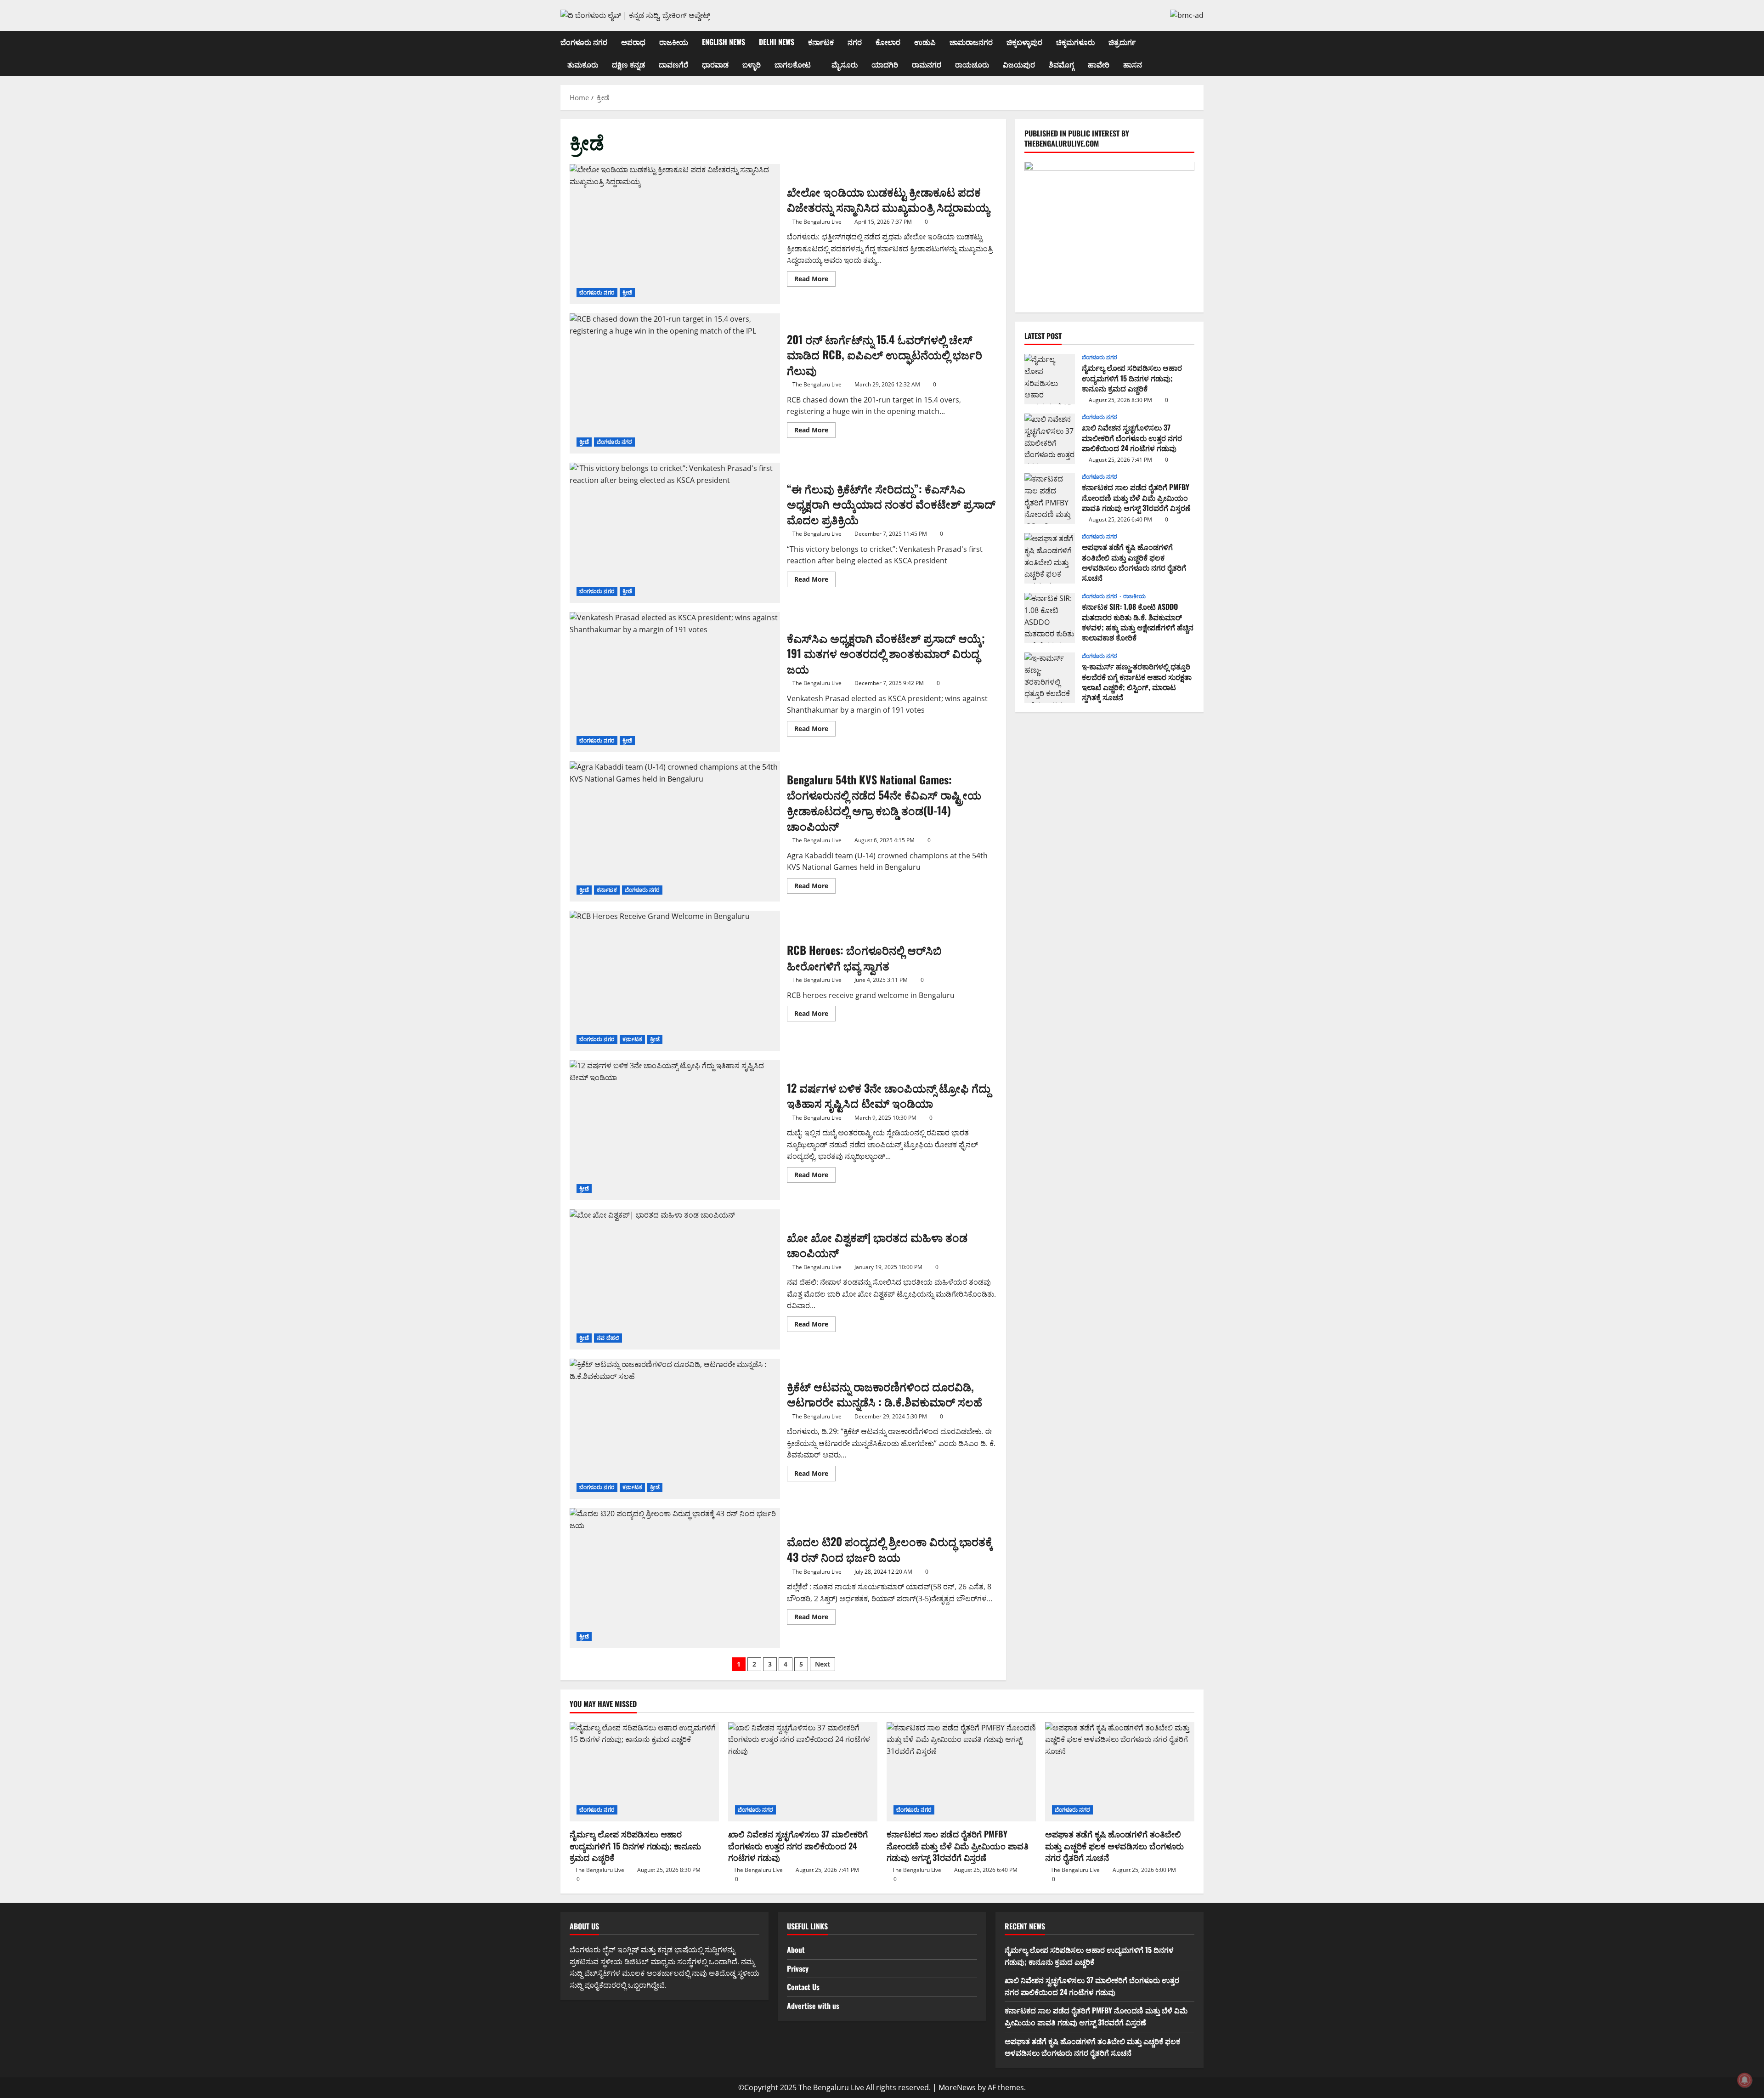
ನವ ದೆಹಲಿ (608, 1338)
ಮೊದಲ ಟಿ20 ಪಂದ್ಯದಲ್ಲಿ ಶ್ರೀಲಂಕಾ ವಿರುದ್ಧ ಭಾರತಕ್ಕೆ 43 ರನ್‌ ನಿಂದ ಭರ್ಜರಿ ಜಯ (675, 1578)
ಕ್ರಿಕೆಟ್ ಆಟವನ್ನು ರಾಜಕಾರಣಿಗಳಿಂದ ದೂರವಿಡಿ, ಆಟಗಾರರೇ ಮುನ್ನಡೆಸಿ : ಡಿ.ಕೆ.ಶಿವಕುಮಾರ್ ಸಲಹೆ (675, 1429)
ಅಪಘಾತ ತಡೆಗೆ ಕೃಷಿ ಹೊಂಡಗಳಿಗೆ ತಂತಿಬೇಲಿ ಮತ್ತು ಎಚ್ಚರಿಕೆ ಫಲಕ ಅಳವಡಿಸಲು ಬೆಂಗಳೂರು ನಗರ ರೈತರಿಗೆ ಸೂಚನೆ (1050, 558)
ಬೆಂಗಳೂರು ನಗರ (584, 42)
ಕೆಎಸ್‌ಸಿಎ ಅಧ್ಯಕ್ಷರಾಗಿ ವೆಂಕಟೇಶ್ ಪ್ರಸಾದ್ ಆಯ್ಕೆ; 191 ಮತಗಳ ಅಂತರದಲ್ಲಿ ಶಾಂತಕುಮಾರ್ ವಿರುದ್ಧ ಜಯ (675, 682)
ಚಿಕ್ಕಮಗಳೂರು (1075, 42)
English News (724, 42)
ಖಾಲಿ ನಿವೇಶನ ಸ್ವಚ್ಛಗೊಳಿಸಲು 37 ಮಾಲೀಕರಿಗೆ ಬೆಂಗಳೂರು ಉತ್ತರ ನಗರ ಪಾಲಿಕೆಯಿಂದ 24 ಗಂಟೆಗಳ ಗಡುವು (1050, 439)
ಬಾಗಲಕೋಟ (793, 64)
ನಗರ (855, 42)
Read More (815, 280)
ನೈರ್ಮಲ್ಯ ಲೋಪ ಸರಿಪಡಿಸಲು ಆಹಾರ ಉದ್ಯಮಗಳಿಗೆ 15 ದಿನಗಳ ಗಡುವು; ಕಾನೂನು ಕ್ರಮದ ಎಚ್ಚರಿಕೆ (1050, 379)
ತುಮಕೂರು (583, 64)
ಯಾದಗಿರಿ (885, 64)
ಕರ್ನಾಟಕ (821, 42)
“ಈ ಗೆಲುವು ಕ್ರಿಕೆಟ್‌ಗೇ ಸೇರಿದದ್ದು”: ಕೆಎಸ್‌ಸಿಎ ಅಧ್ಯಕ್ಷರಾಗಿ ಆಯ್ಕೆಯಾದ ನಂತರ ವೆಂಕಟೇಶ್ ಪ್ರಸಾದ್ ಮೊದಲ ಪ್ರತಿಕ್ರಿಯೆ (675, 533)
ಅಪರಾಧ (633, 42)
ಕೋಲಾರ (888, 42)
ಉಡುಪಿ (925, 42)
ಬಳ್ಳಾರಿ (752, 64)
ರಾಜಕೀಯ (674, 42)
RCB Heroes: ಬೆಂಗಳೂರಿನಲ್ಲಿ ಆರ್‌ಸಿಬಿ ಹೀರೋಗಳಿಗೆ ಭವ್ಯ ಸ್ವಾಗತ (675, 981)
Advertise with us (813, 2006)
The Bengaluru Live (817, 222)
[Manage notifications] (1745, 2080)
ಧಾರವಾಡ (715, 64)
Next (823, 1664)
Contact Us (803, 1987)
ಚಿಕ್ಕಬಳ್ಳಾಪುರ (1024, 42)
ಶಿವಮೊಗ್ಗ (1061, 64)
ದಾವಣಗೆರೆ (673, 64)
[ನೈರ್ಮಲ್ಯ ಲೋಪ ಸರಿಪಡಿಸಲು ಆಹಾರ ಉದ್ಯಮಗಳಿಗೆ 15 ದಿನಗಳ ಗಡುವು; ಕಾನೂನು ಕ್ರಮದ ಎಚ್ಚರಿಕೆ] (644, 1772)
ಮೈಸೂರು (845, 64)
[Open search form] (1201, 53)
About (796, 1950)
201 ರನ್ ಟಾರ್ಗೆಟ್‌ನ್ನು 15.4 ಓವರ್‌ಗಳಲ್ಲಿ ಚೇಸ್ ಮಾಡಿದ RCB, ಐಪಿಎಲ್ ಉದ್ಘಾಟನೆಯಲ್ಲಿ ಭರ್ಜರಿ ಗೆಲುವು (675, 383)
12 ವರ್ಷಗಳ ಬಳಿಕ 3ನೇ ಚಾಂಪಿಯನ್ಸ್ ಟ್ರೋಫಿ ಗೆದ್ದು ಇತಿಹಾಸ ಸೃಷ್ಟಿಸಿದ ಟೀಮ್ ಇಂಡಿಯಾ (675, 1130)
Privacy (798, 1968)
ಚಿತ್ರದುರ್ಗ (1122, 42)
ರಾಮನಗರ (927, 64)
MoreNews (957, 2087)
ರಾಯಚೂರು (972, 64)
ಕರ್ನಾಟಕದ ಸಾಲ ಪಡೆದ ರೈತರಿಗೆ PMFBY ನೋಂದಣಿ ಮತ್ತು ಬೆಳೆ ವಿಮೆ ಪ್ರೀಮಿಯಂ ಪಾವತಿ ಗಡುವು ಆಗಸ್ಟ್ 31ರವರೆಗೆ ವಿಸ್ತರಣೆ (1050, 499)
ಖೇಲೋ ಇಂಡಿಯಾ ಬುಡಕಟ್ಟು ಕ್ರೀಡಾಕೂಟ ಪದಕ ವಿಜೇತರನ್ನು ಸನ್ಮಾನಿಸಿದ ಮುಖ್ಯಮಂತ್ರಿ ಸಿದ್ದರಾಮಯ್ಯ (675, 234)
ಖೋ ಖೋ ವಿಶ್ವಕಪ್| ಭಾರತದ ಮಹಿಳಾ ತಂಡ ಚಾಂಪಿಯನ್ (675, 1279)
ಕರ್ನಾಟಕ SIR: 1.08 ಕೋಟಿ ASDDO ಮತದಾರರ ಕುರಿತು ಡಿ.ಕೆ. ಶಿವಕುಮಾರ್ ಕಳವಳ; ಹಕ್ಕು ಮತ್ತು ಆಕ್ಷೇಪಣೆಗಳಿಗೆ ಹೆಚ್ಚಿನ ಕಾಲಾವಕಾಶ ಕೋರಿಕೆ (1050, 618)
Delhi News (777, 42)
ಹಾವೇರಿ (1099, 64)
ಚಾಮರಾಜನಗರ (971, 42)
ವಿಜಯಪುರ (1019, 64)
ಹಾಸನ (1133, 64)
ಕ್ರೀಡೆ (627, 292)
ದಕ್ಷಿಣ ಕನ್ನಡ (628, 64)
